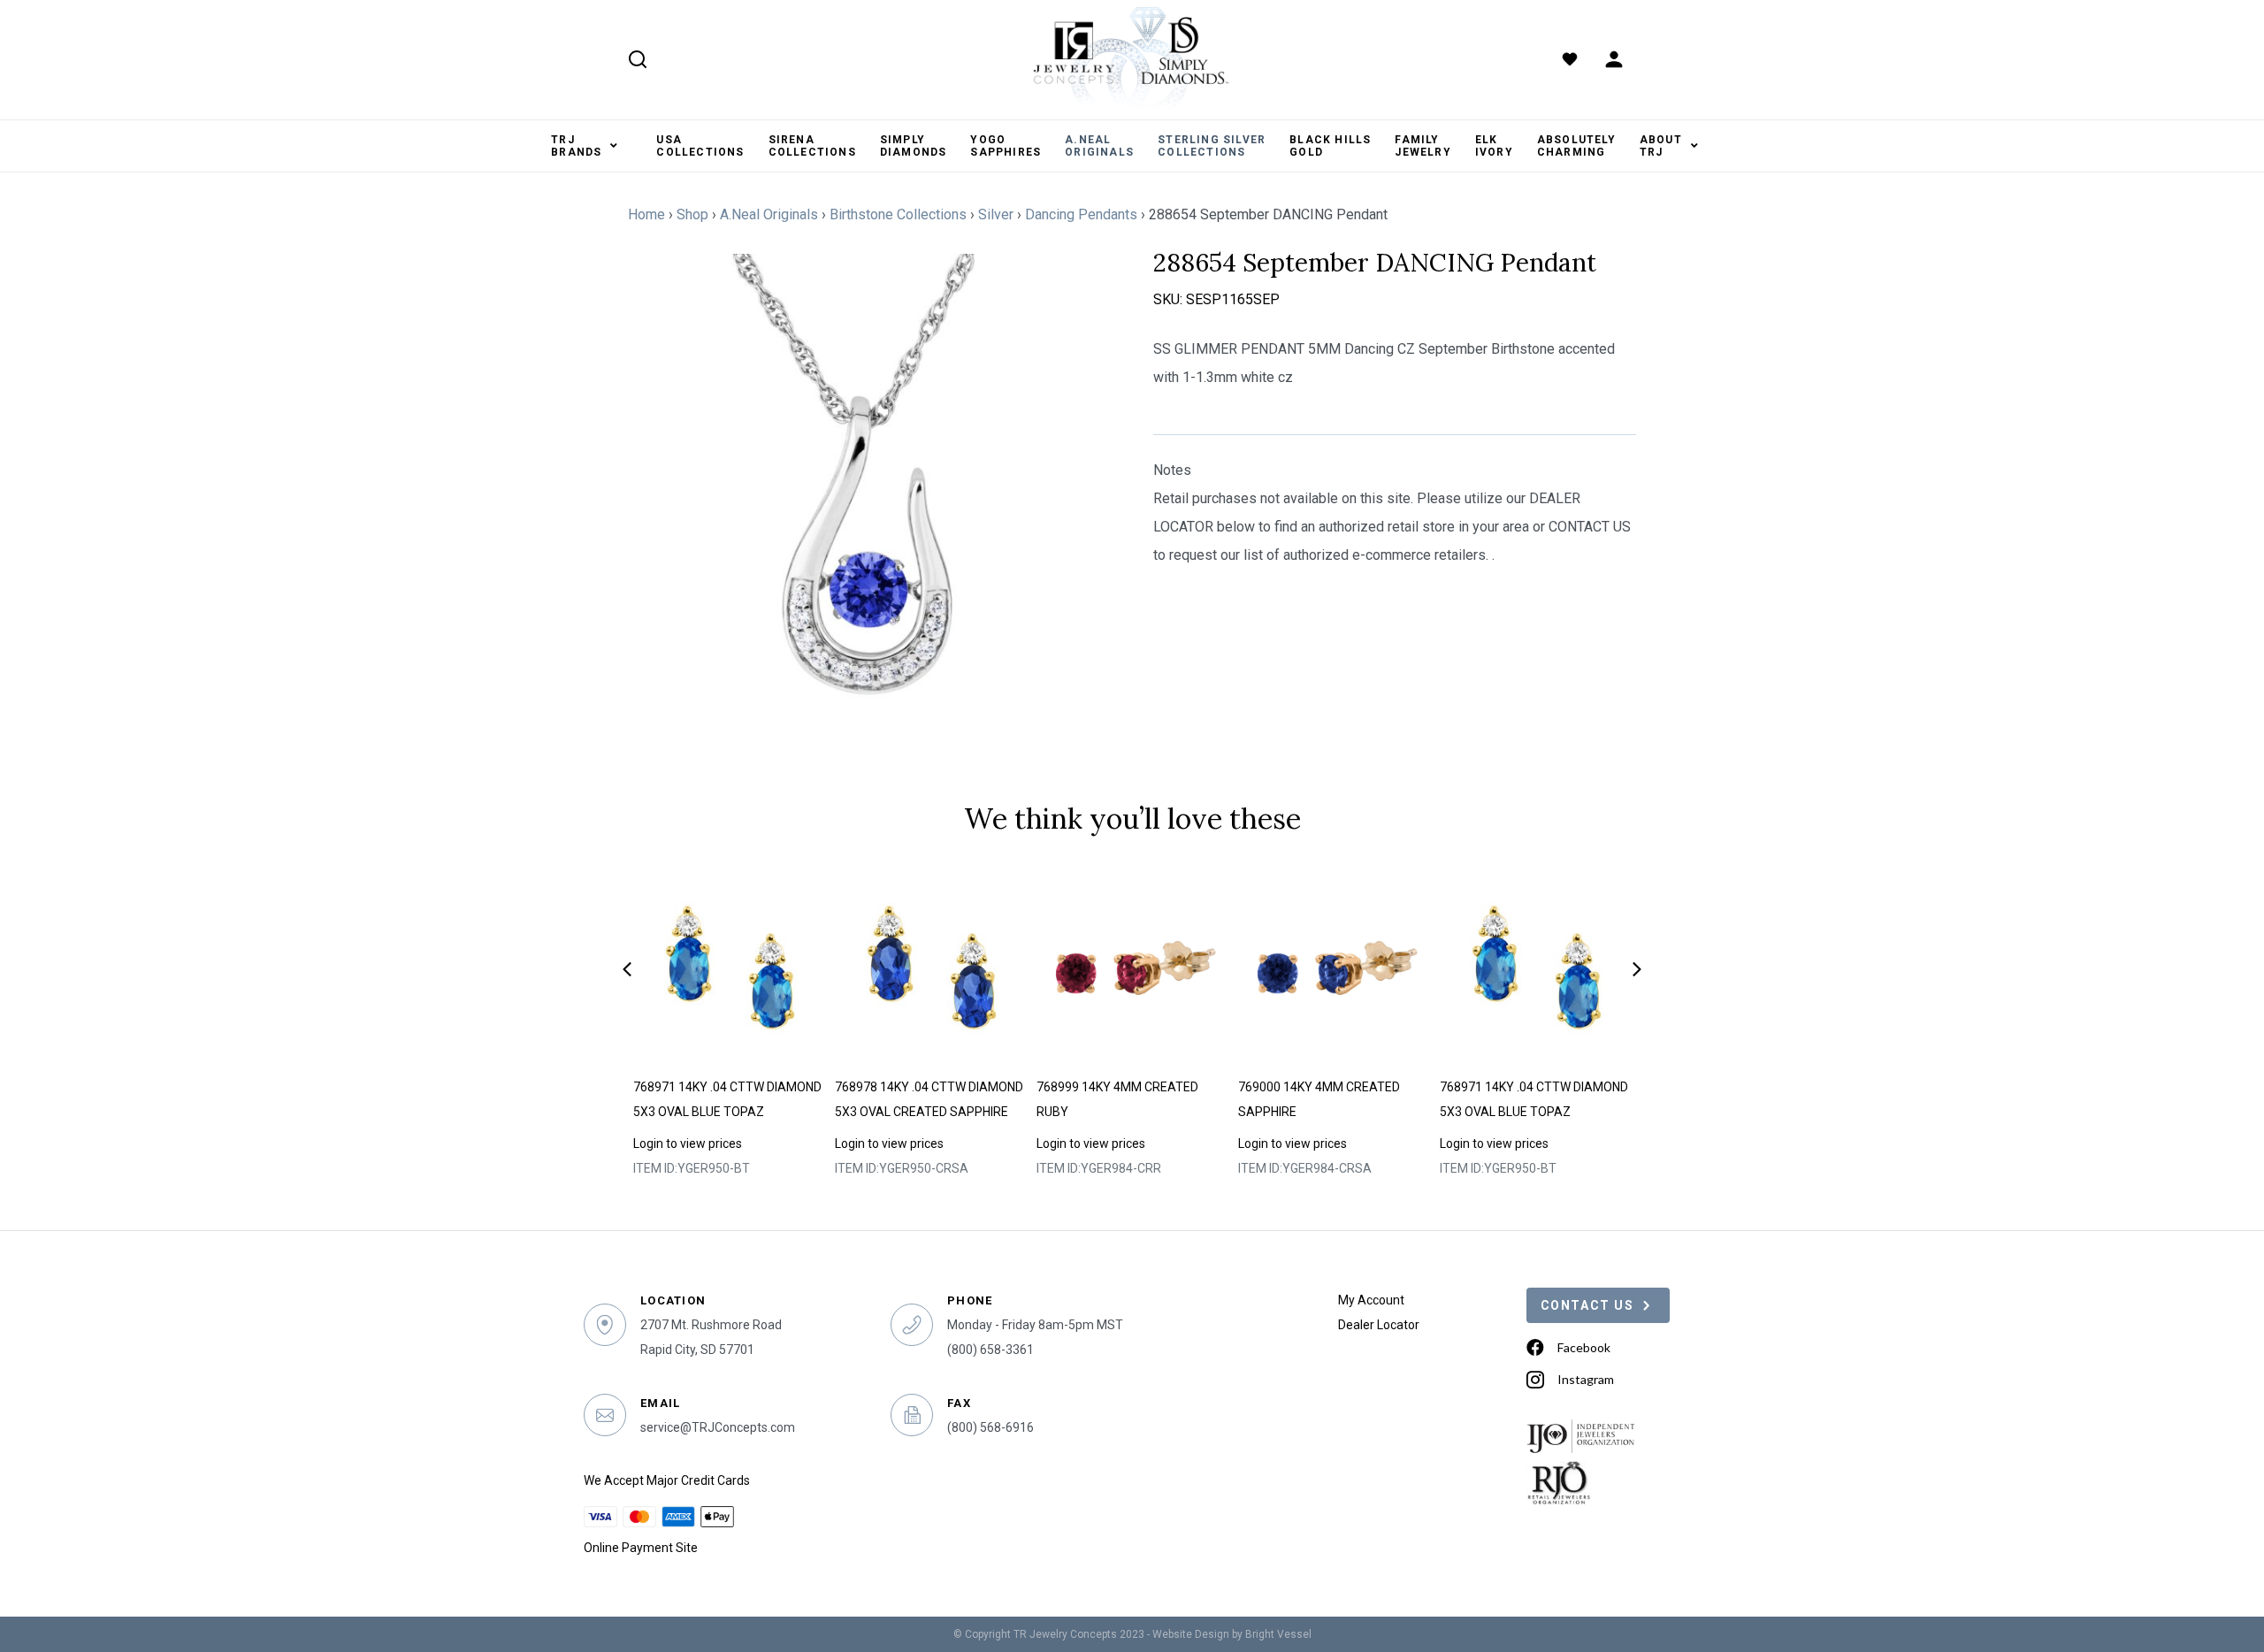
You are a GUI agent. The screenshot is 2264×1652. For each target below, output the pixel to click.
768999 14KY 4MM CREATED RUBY (1117, 1099)
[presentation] (627, 969)
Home (646, 214)
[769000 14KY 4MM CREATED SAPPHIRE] (1334, 967)
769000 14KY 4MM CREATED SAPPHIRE (1319, 1099)
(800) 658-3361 (990, 1350)
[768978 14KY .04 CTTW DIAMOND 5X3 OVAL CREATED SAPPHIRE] (931, 967)
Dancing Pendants (1081, 214)
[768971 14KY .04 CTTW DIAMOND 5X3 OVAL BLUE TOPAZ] (729, 967)
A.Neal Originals (769, 214)
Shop (692, 214)
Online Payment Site (641, 1548)
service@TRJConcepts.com (718, 1427)
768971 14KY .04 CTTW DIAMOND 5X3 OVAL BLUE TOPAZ (727, 1099)
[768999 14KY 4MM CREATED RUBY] (1132, 967)
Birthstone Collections (898, 214)
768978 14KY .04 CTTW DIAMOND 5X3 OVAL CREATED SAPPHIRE (929, 1099)
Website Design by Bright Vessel (1232, 1634)
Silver (996, 214)
